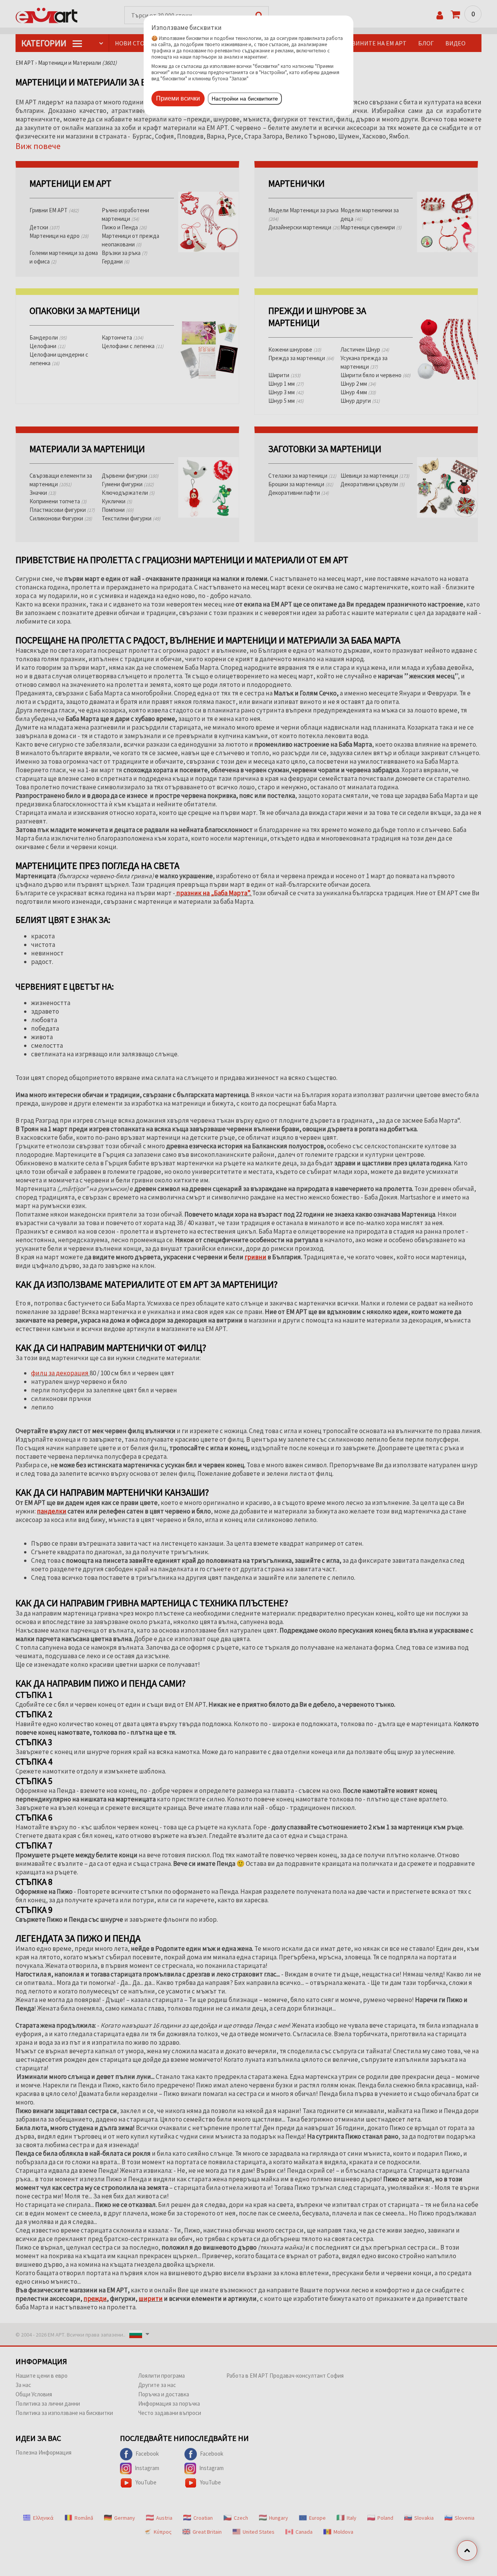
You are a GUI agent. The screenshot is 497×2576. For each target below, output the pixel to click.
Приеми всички (178, 98)
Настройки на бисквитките (245, 99)
